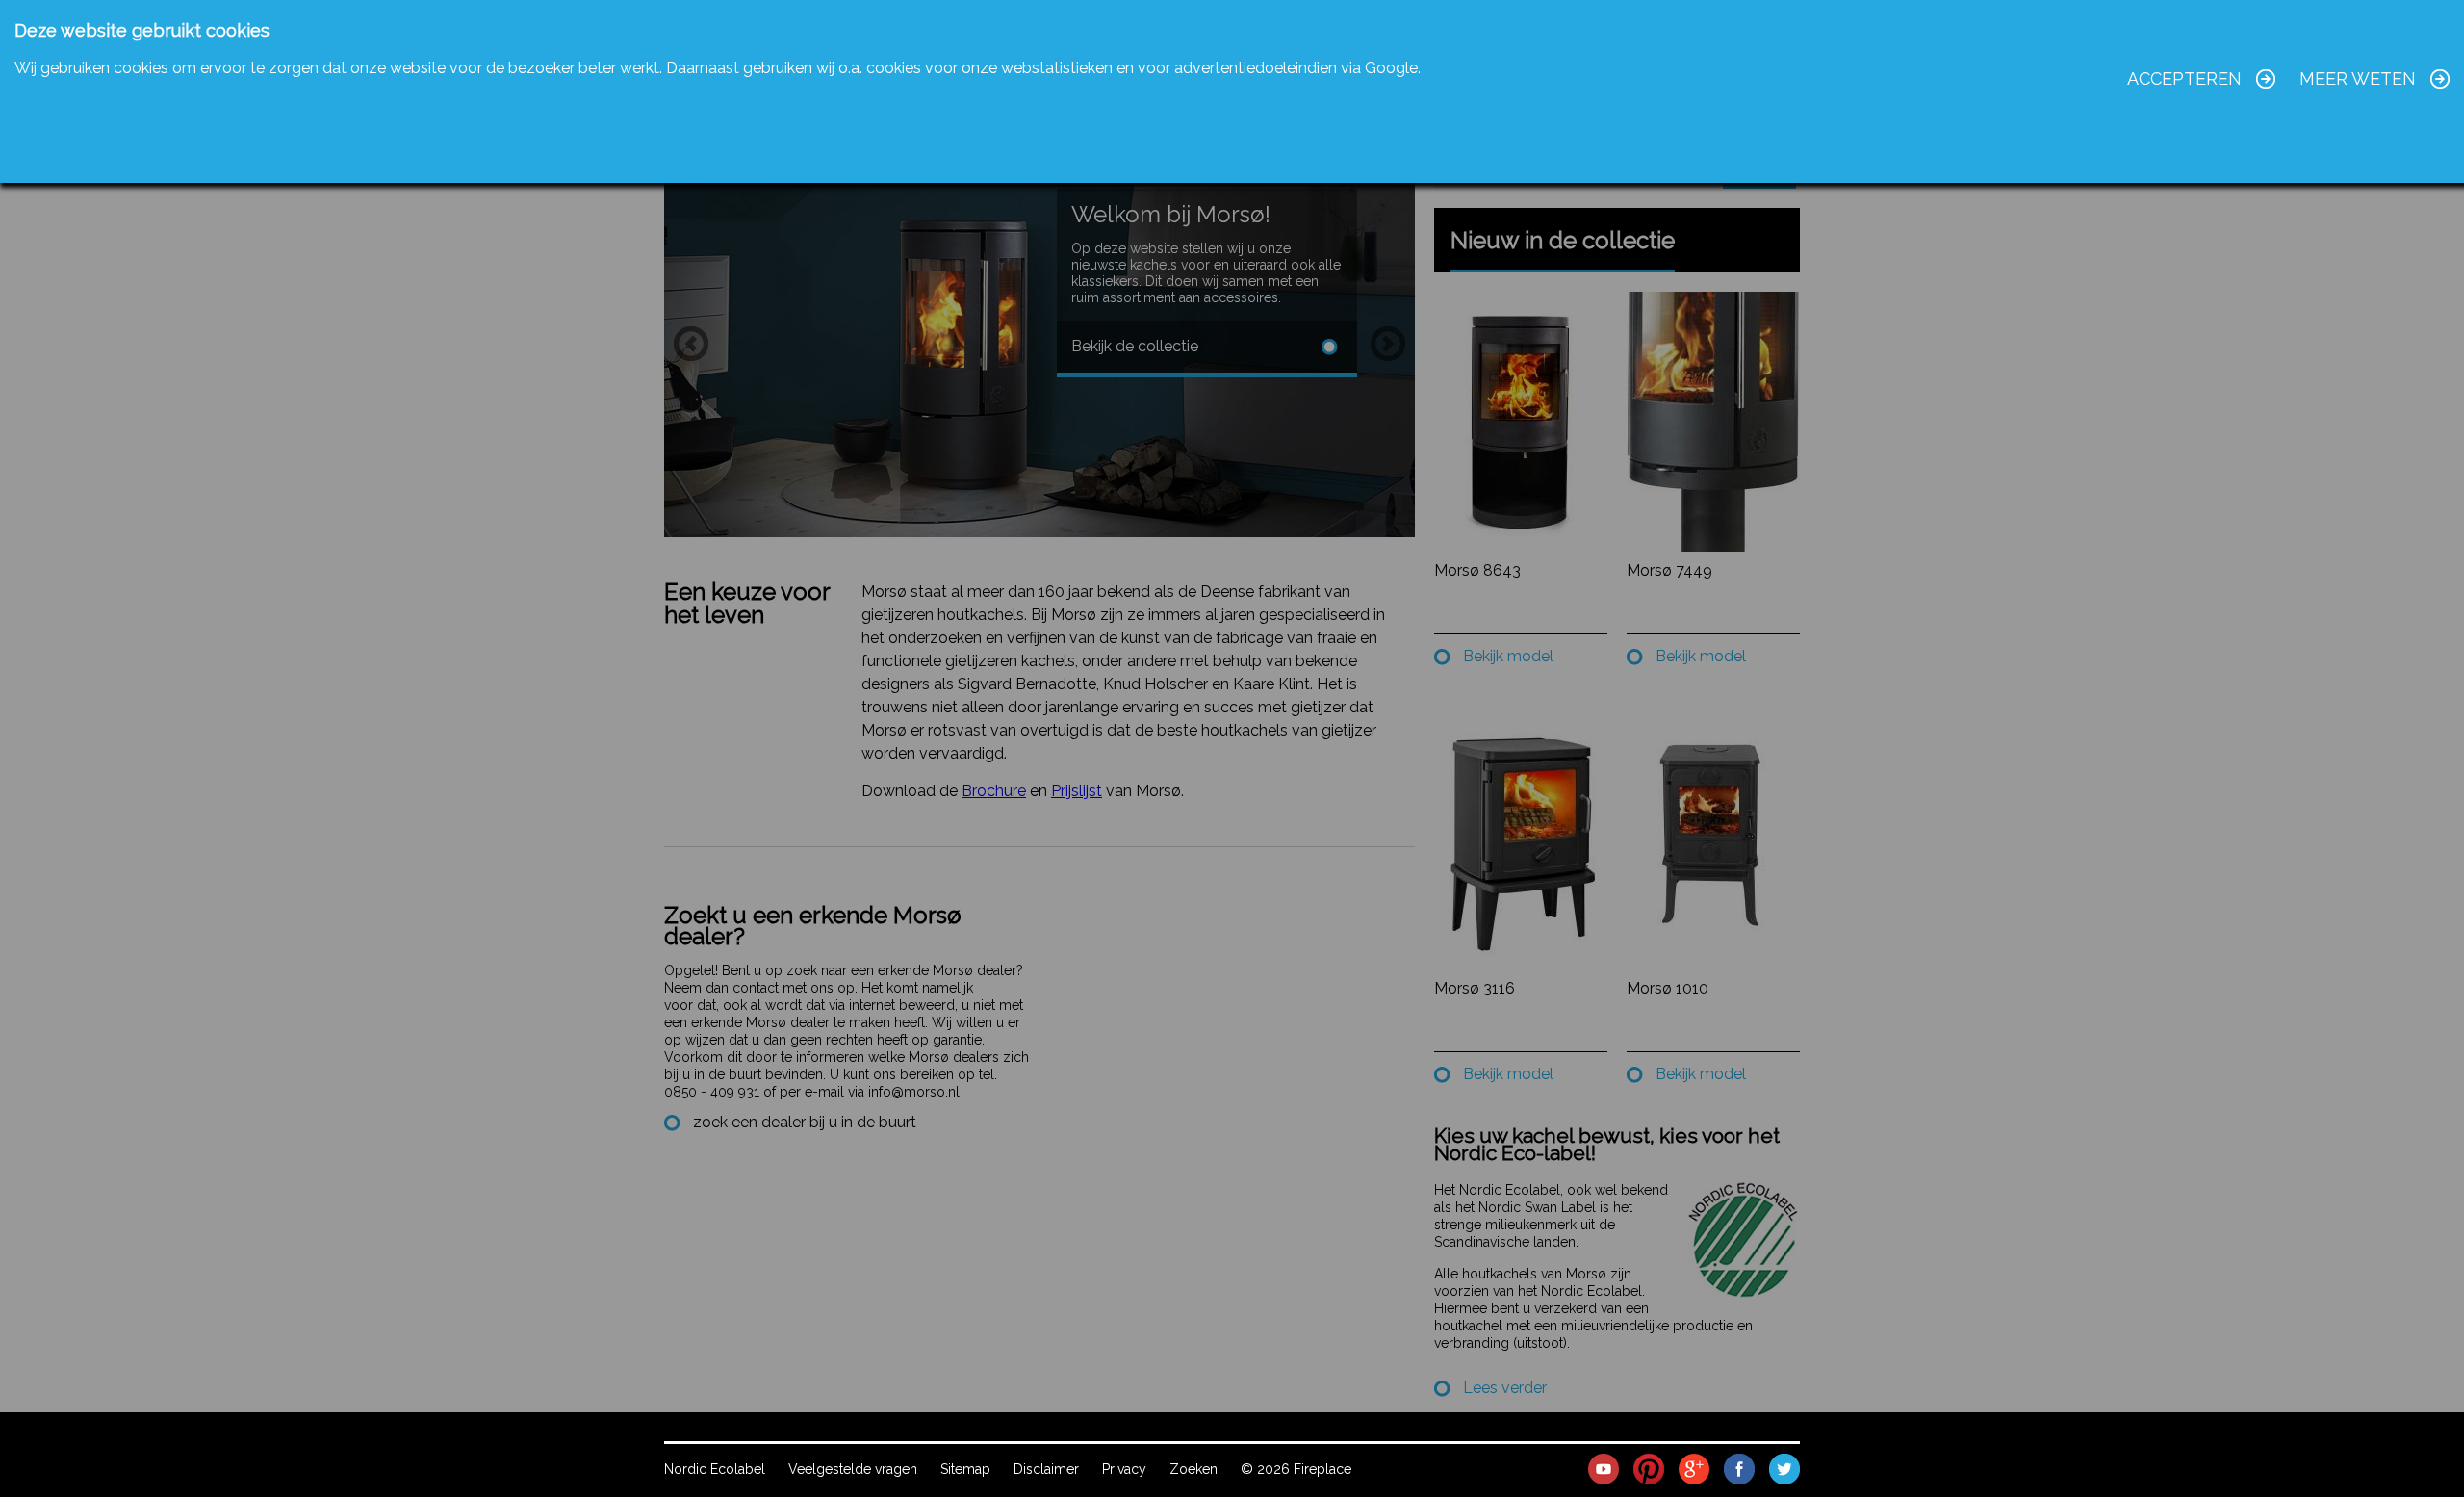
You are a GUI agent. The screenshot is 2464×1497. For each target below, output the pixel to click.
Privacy (1124, 1469)
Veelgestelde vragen (853, 1469)
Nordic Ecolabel (715, 1469)
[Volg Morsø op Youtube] (1604, 1468)
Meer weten (2358, 78)
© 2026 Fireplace (1296, 1469)
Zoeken (1193, 1469)
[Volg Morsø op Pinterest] (1649, 1468)
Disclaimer (1046, 1469)
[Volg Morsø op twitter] (1784, 1468)
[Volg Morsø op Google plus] (1694, 1468)
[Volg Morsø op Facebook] (1739, 1468)
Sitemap (965, 1469)
